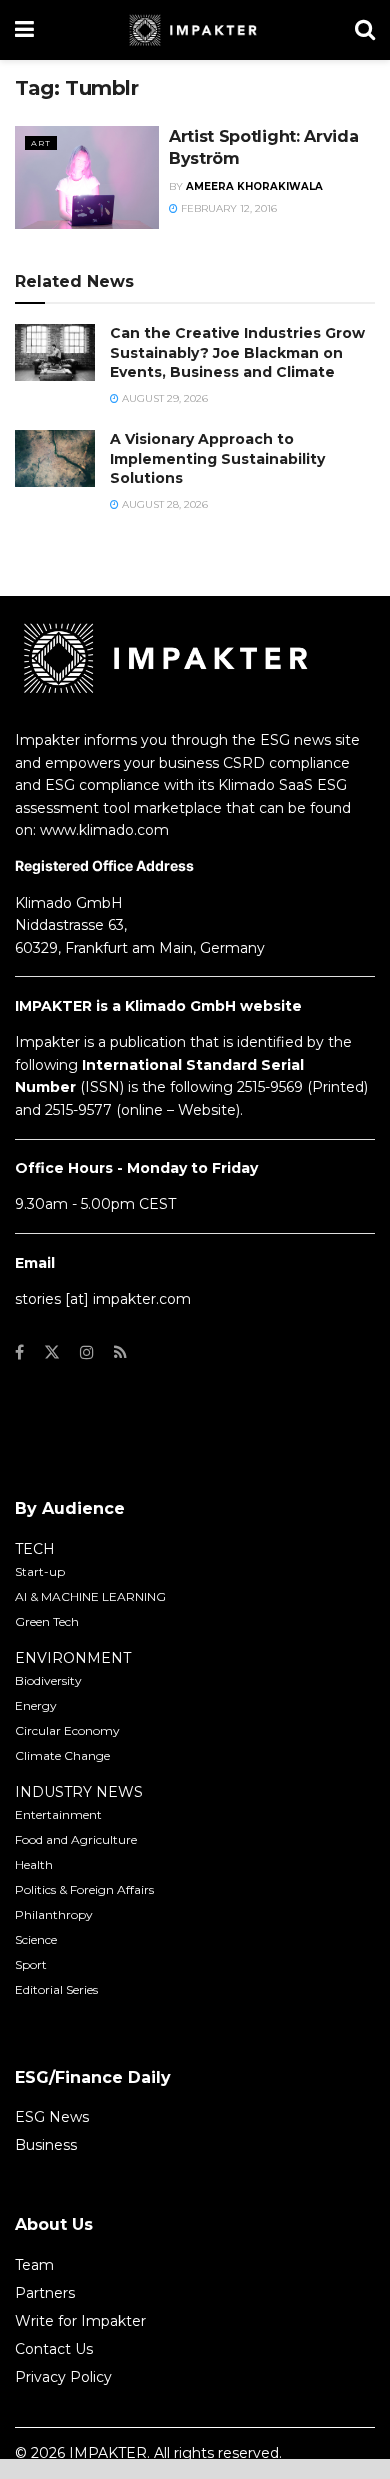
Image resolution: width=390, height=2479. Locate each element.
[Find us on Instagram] (87, 1352)
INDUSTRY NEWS (79, 1792)
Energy (36, 1705)
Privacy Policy (63, 2377)
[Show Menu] (24, 30)
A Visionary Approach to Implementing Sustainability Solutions (217, 458)
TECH (35, 1549)
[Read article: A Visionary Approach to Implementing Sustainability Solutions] (55, 458)
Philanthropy (54, 1914)
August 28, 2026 (163, 504)
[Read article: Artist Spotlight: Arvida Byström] (87, 177)
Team (34, 2265)
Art (41, 143)
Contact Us (54, 2349)
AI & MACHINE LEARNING (90, 1596)
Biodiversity (48, 1680)
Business (46, 2145)
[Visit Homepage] (194, 30)
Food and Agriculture (76, 1839)
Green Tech (47, 1621)
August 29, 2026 (163, 398)
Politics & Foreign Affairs (84, 1889)
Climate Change (62, 1755)
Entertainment (58, 1814)
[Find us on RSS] (120, 1352)
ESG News (52, 2117)
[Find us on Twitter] (52, 1352)
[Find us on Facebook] (19, 1352)
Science (36, 1939)
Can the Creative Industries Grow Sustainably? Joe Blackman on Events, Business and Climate (237, 352)
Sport (31, 1964)
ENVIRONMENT (73, 1658)
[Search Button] (365, 30)
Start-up (40, 1571)
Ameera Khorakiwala (254, 186)
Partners (45, 2293)
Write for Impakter (80, 2321)
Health (34, 1864)
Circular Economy (67, 1730)
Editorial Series (56, 1989)
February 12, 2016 (227, 208)
